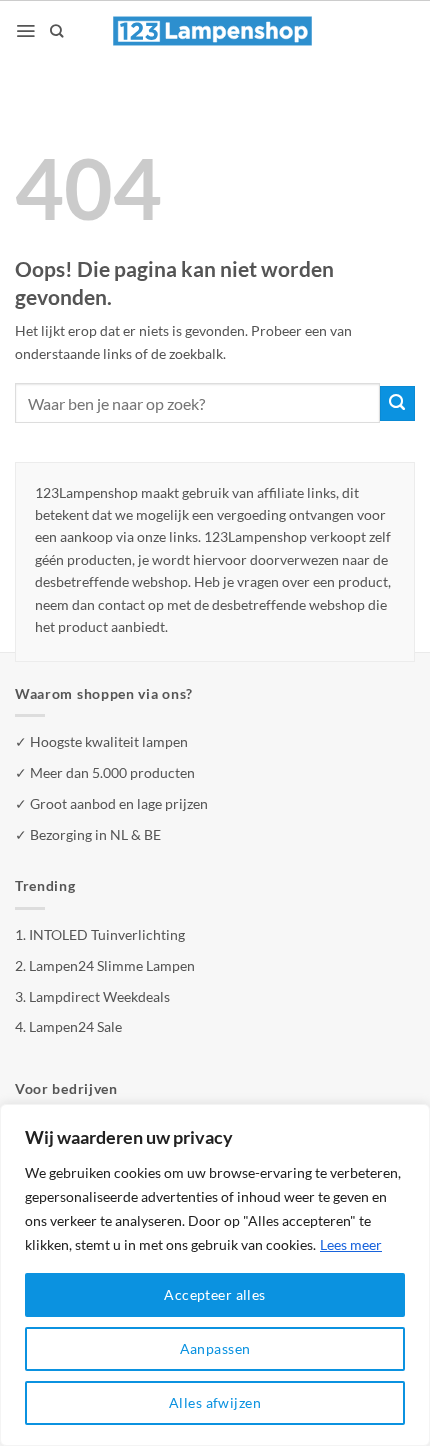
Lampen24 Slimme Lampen (112, 965)
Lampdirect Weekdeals (99, 996)
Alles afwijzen (215, 1402)
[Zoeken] (56, 31)
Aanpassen (215, 1348)
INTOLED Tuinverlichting (107, 934)
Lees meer (351, 1244)
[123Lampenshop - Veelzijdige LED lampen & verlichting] (213, 31)
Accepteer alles (214, 1294)
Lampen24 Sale (75, 1026)
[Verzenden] (397, 403)
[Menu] (25, 31)
